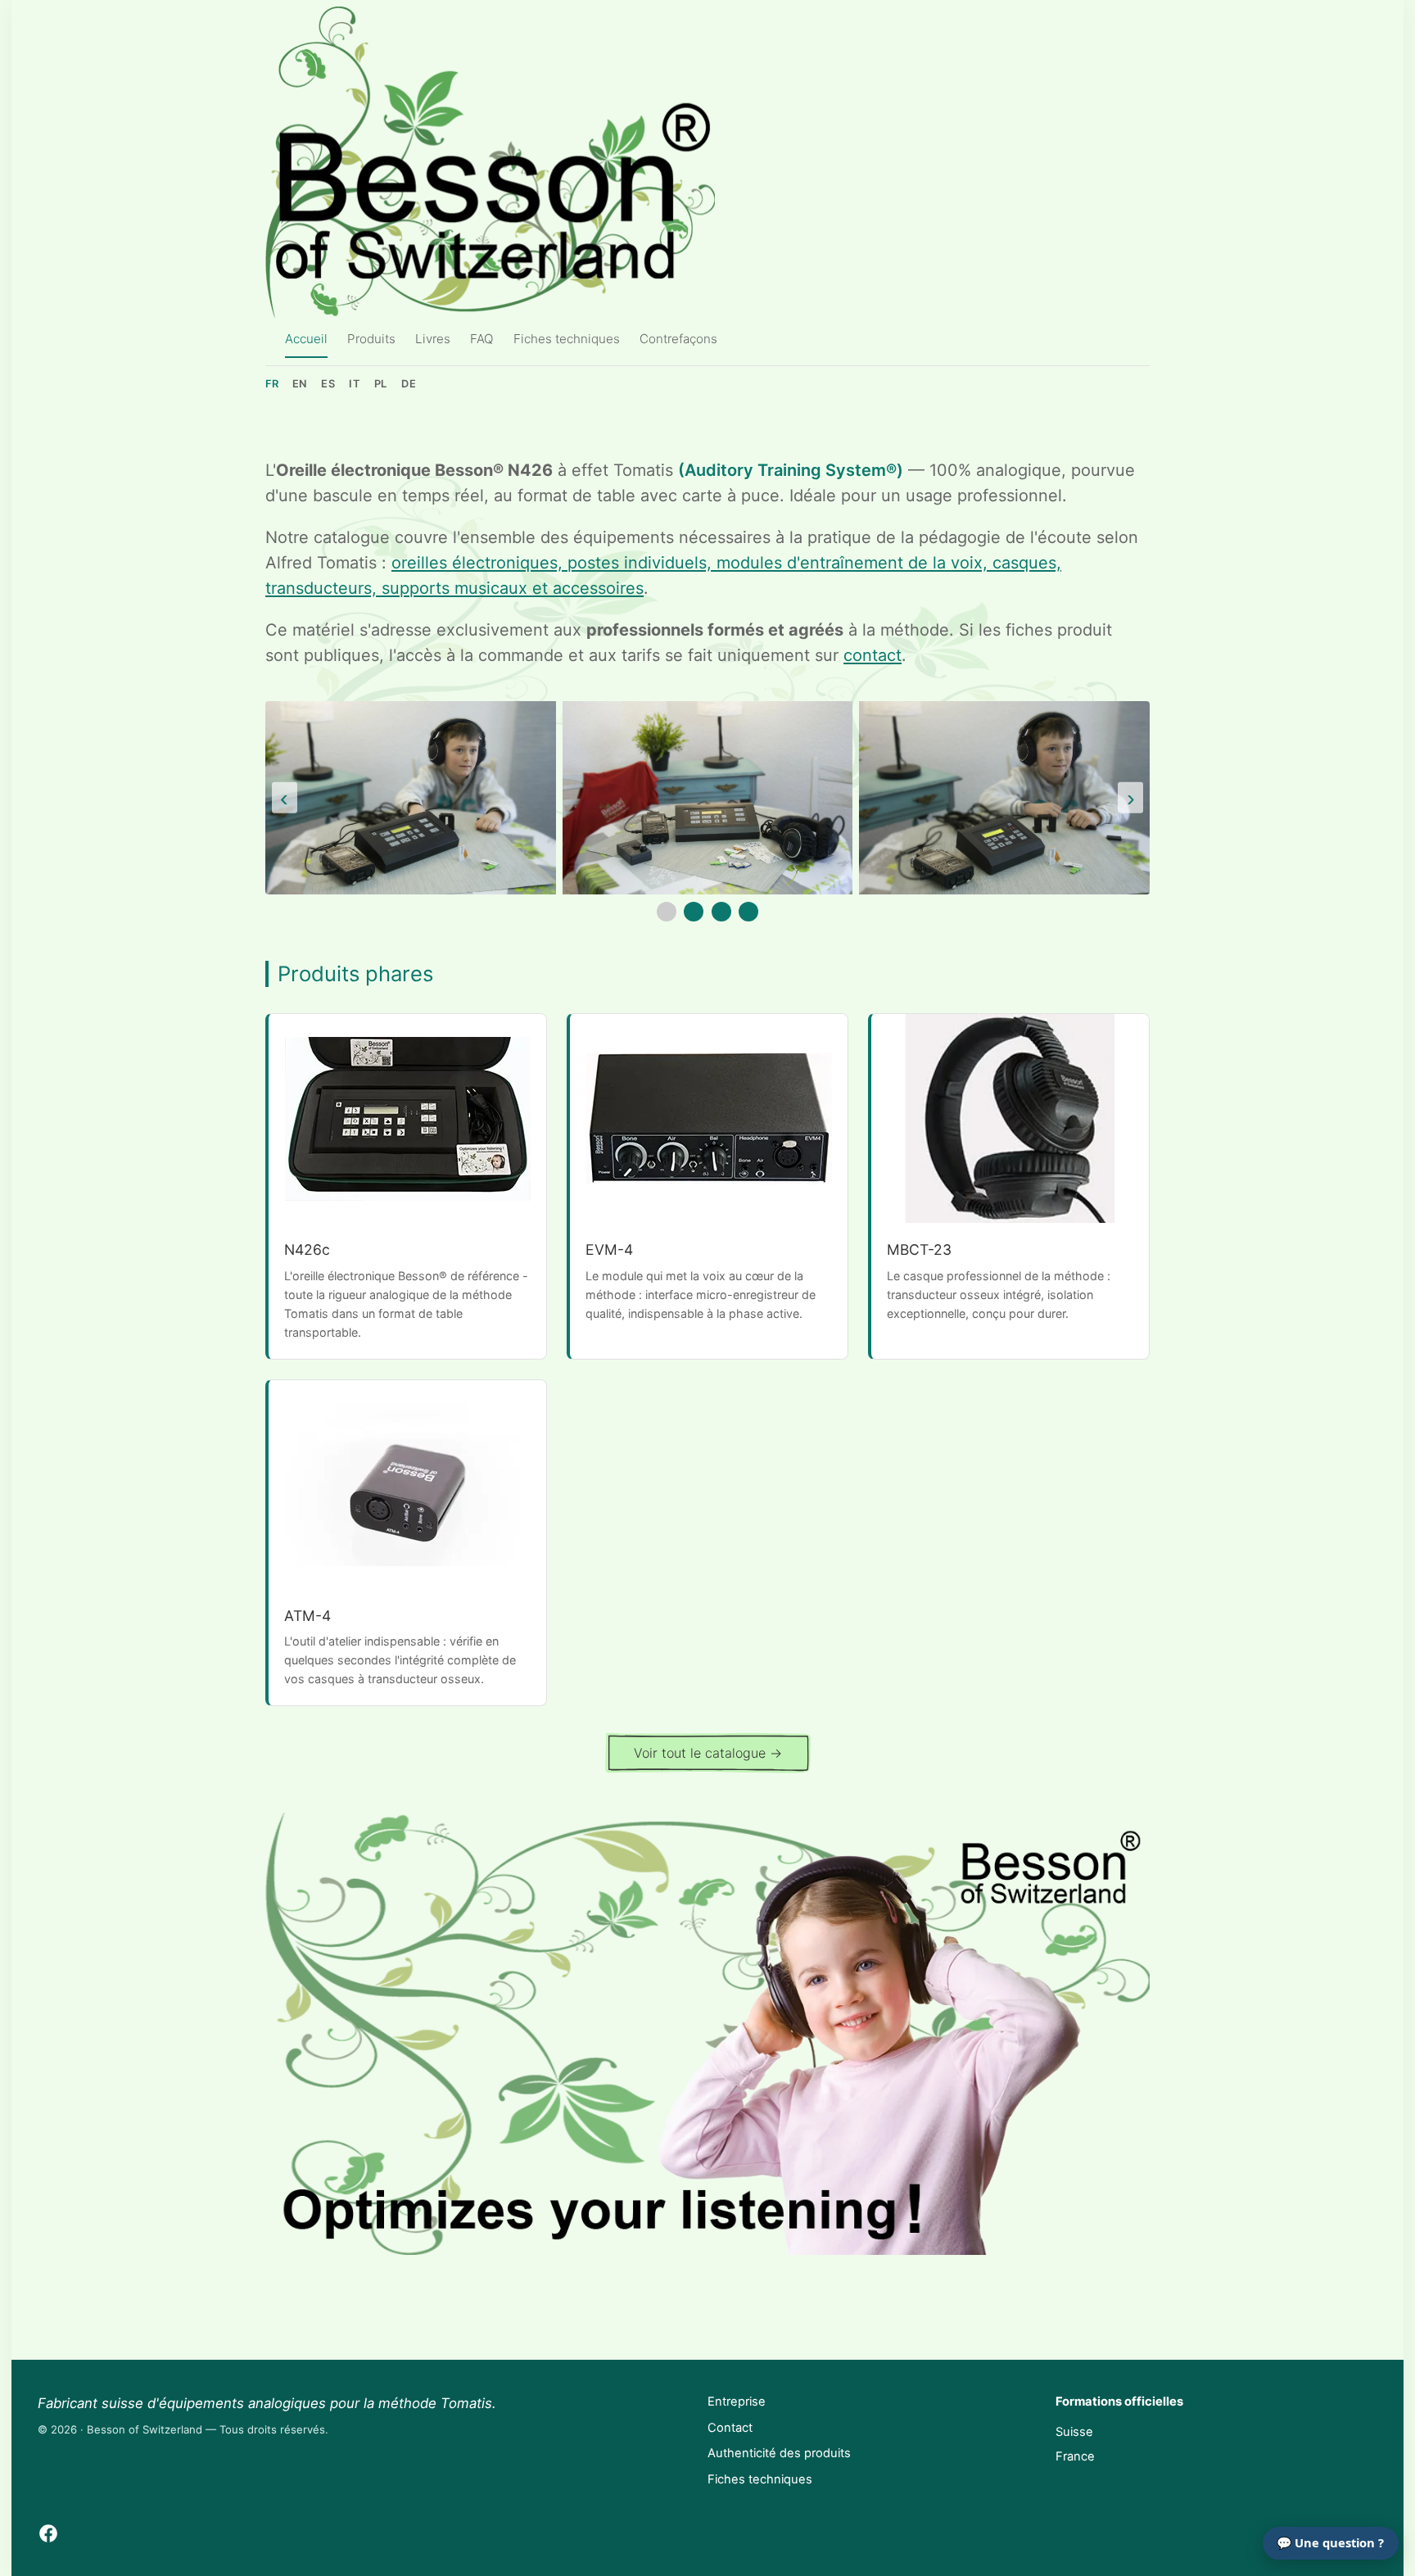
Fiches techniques (567, 339)
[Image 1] (667, 912)
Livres (433, 339)
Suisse (1074, 2432)
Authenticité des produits (779, 2453)
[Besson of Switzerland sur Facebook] (48, 2533)
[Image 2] (694, 912)
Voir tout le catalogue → (708, 1753)
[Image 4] (748, 912)
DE (409, 384)
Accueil (306, 339)
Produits (371, 339)
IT (354, 384)
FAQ (482, 339)
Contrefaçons (678, 339)
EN (300, 384)
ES (328, 384)
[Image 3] (721, 912)
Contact (730, 2428)
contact (873, 655)
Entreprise (737, 2402)
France (1075, 2456)
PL (381, 384)
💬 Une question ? (1330, 2542)
